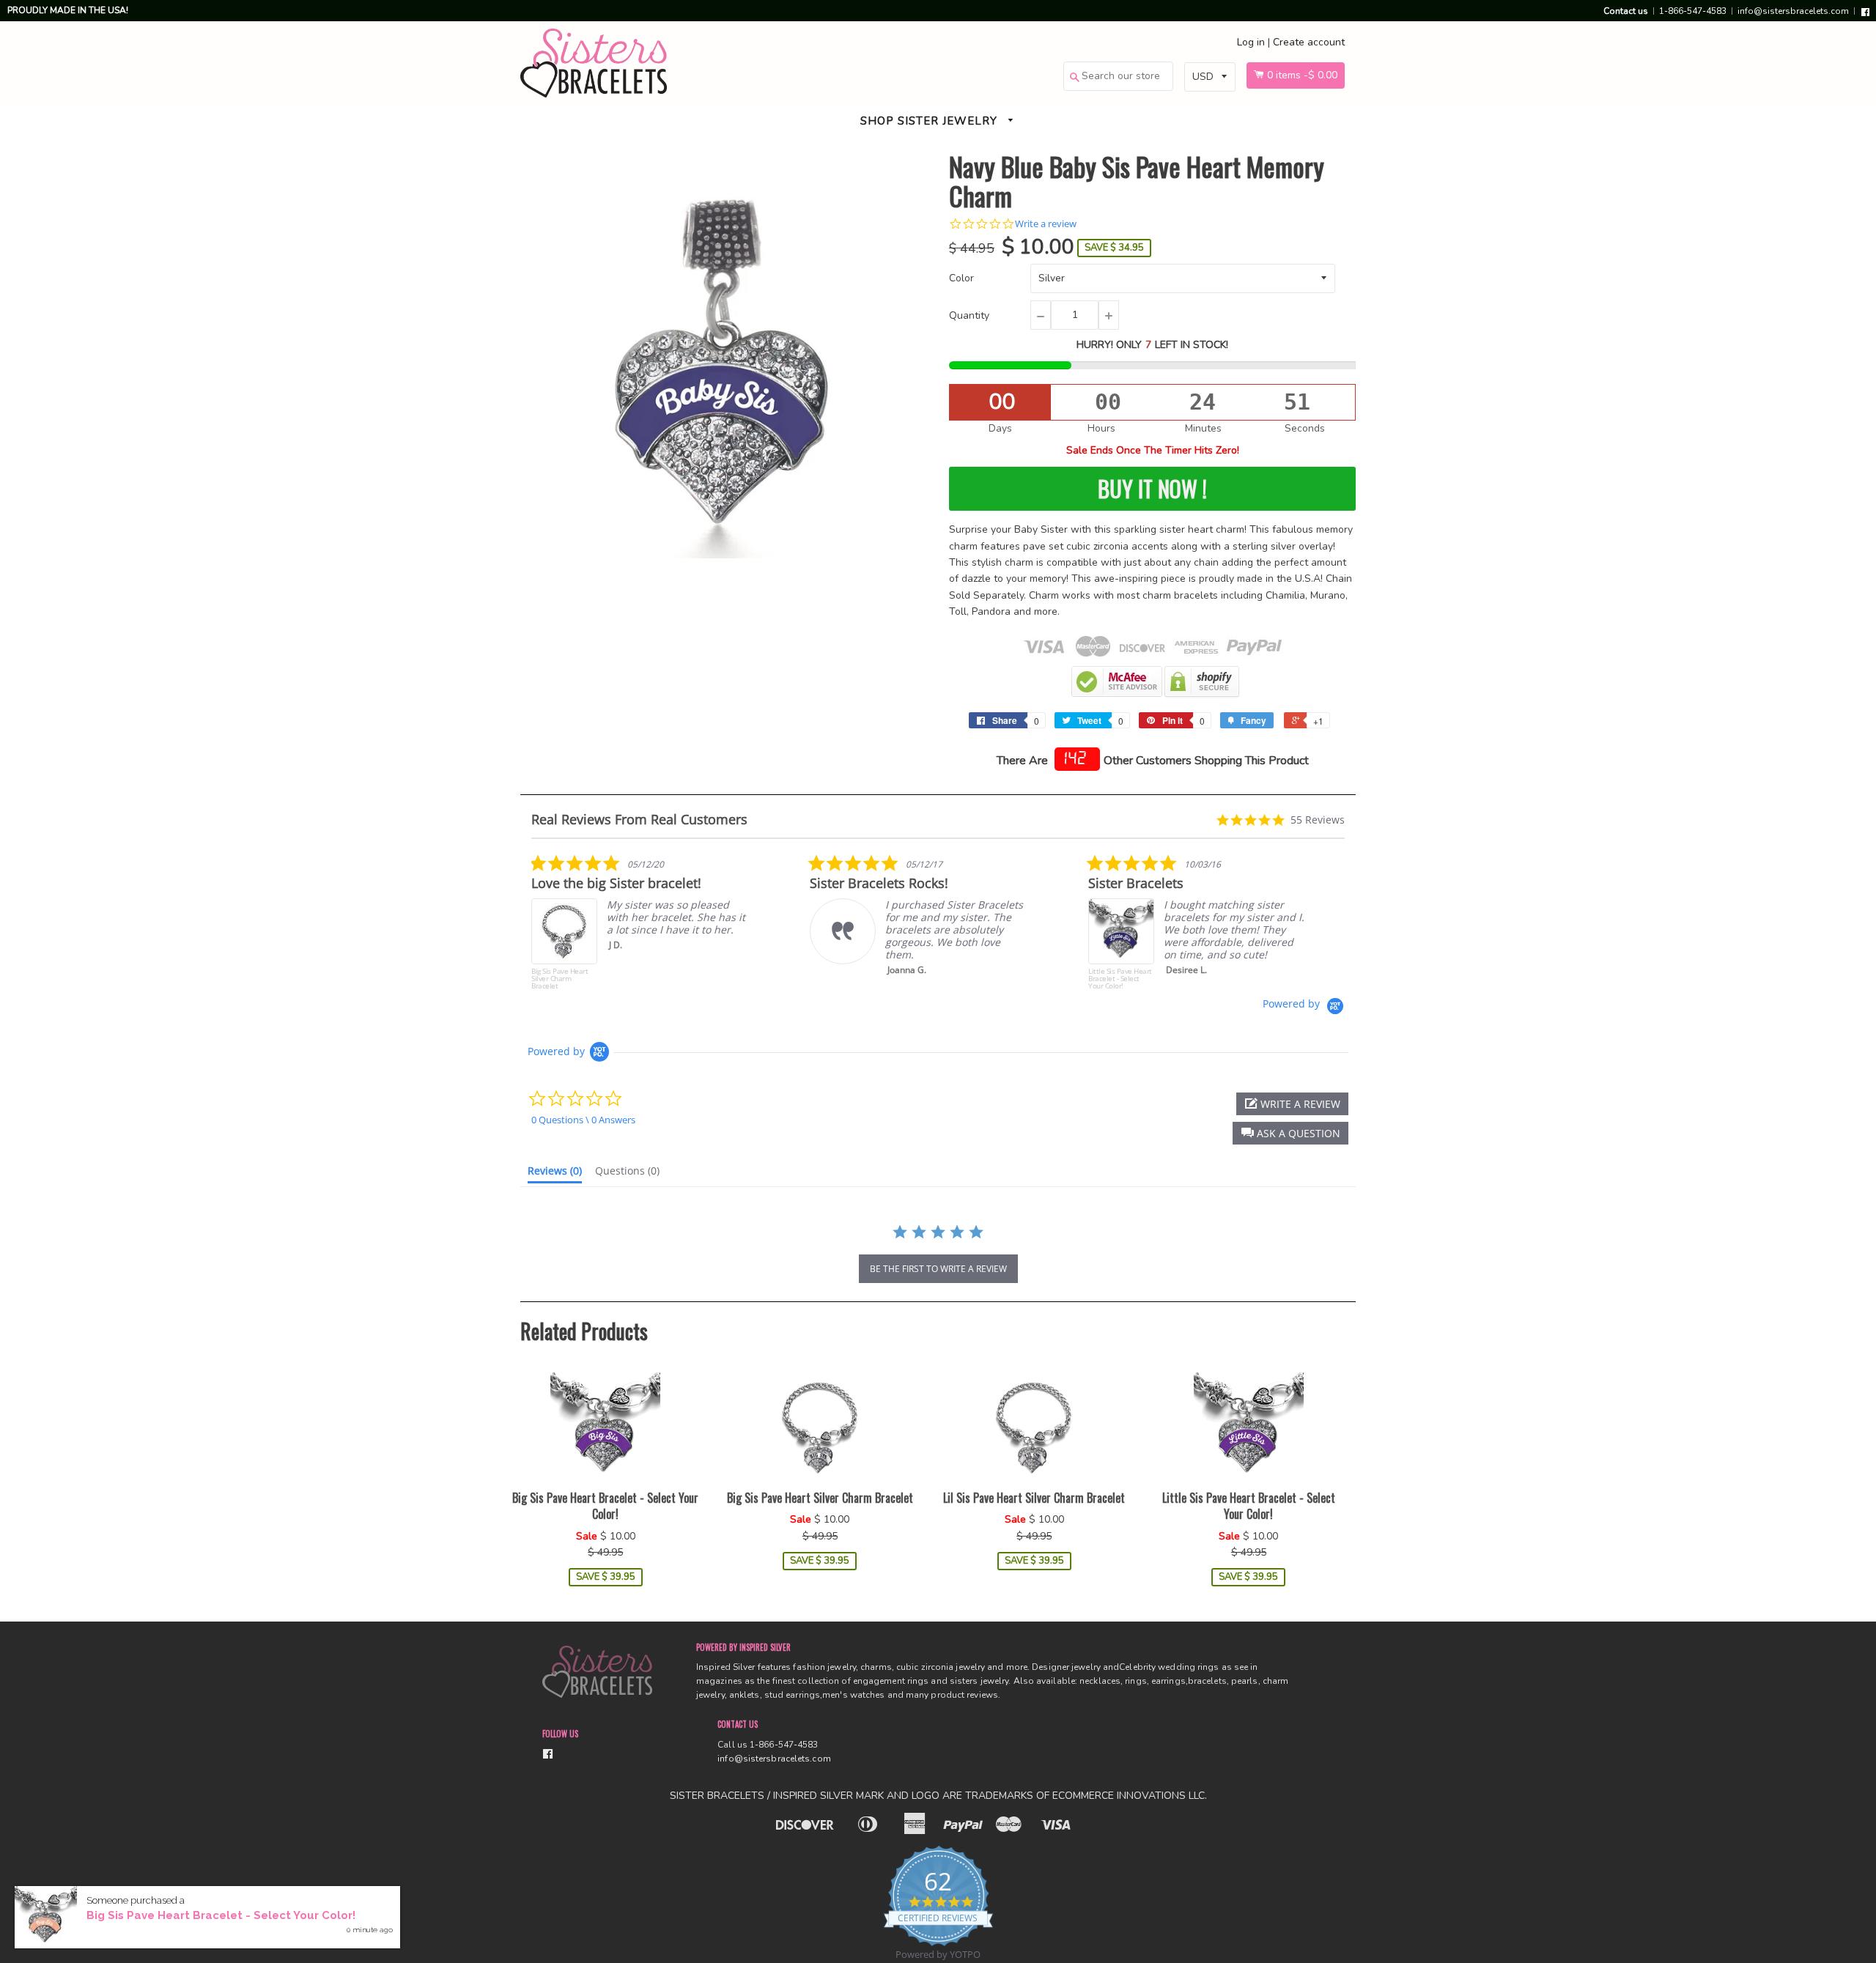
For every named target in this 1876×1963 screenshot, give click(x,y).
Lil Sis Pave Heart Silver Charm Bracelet (1034, 1498)
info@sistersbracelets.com (1793, 11)
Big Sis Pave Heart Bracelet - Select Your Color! (605, 1506)
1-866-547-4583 (1693, 11)
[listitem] (641, 925)
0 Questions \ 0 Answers (583, 1120)
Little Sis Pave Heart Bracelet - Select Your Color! (1249, 1506)
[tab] (555, 1174)
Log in (1251, 42)
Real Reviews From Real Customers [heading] (639, 820)
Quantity (969, 315)
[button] (1290, 1133)
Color (961, 278)
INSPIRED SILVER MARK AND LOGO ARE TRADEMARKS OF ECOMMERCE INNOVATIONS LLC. (990, 1796)
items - (1302, 75)
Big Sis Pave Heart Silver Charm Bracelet (820, 1498)
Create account (1309, 42)
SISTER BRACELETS (717, 1796)
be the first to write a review (938, 1269)
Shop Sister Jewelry (931, 121)
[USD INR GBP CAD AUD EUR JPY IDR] (1210, 77)
